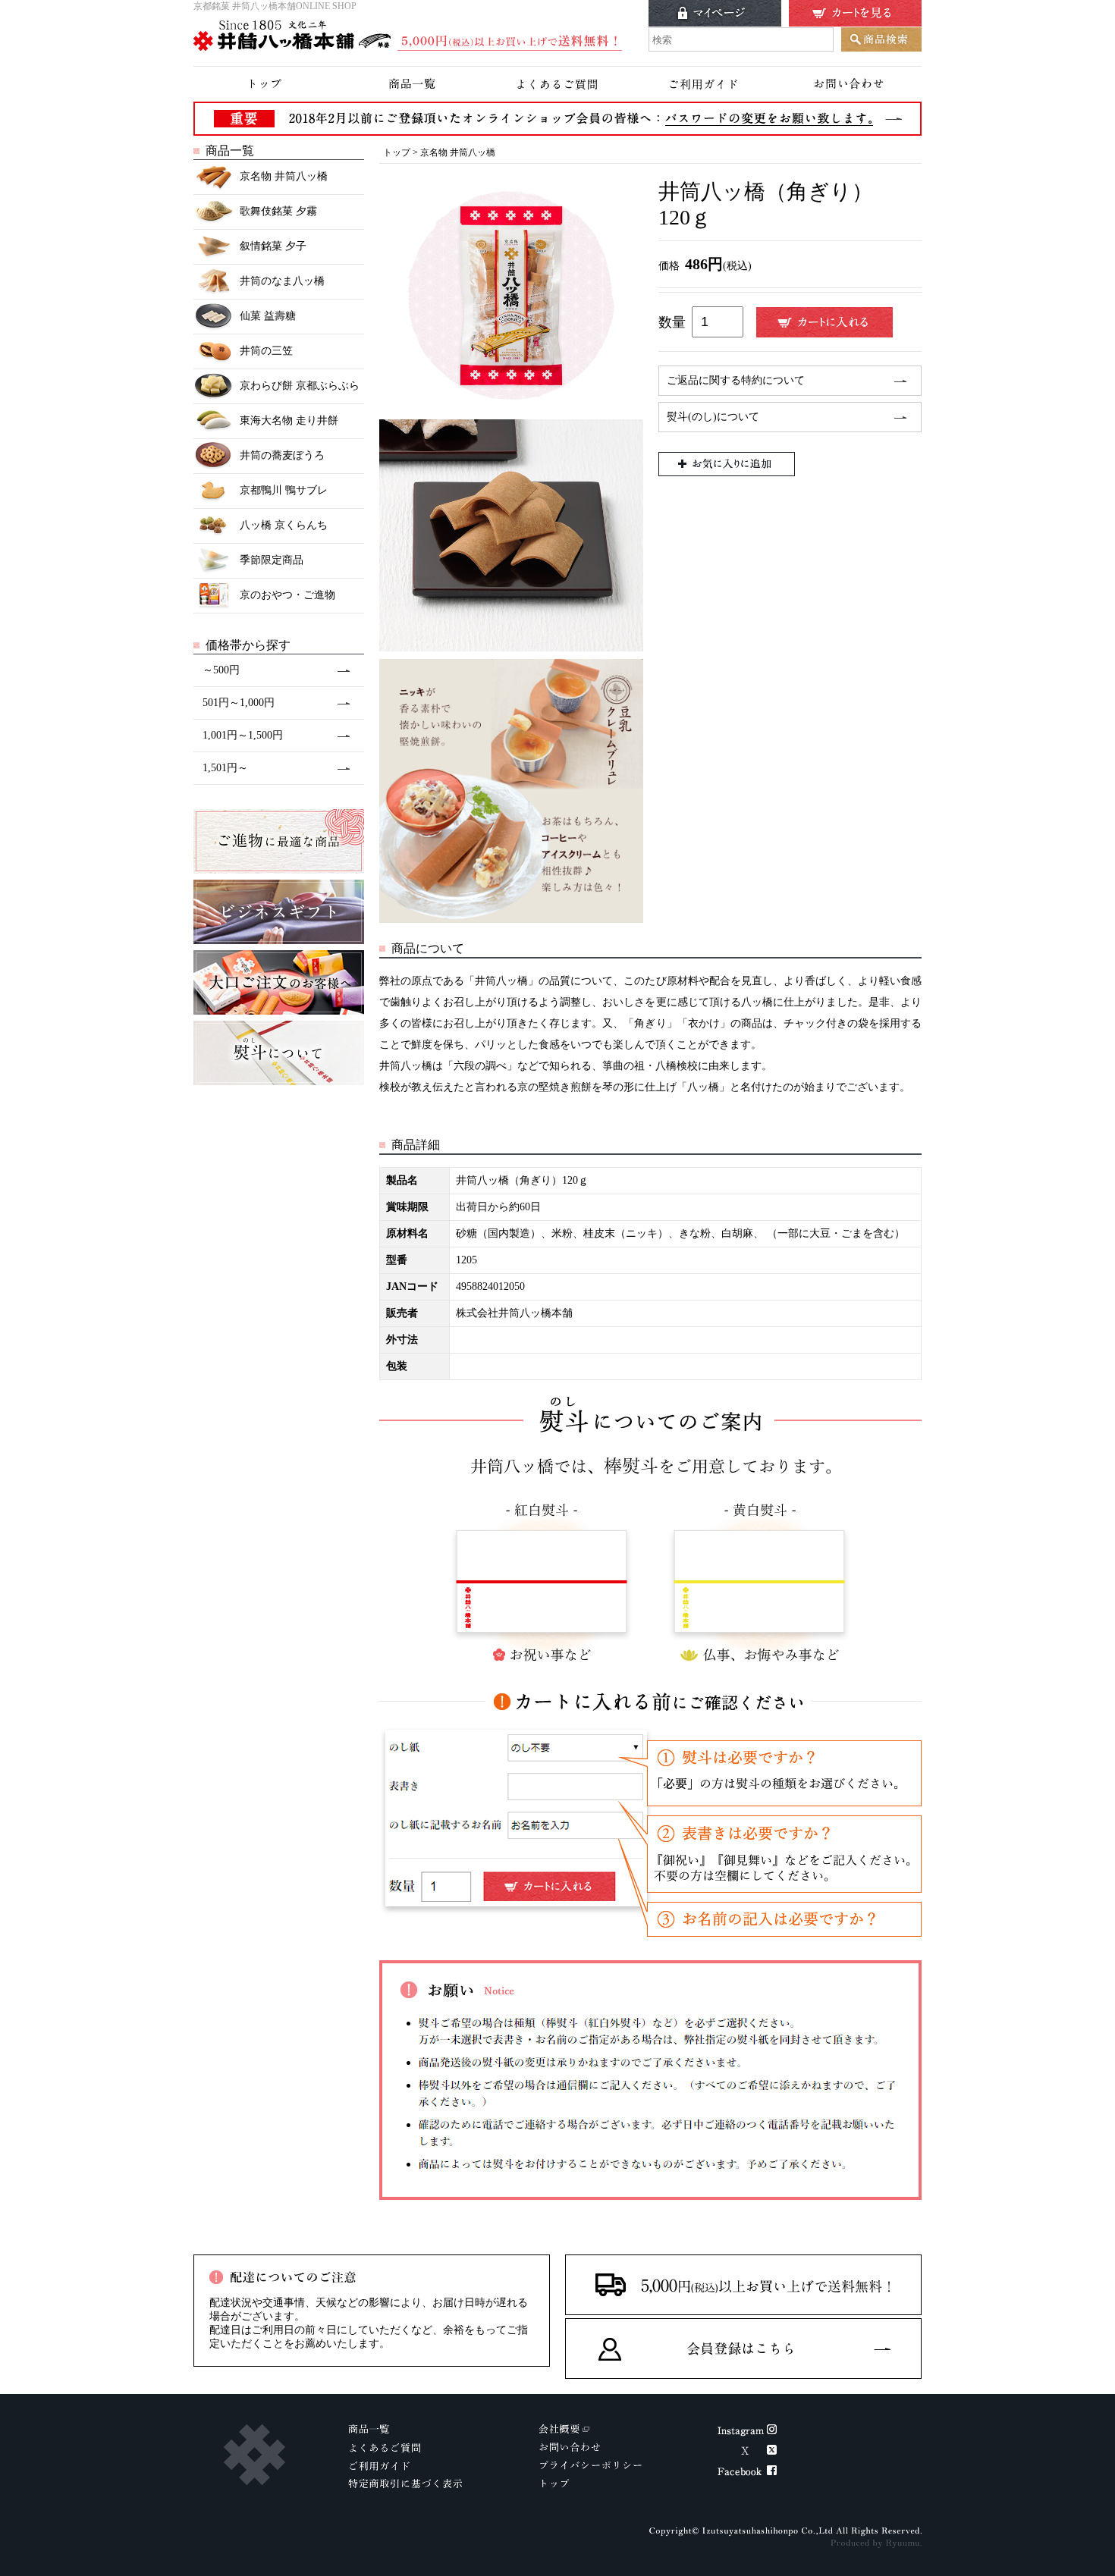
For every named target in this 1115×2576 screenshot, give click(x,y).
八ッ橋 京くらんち (284, 525)
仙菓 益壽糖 (268, 316)
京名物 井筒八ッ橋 (284, 176)
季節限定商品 (272, 560)
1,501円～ (225, 768)
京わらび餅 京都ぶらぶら (300, 386)
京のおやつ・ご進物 (287, 595)
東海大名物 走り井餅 (289, 420)
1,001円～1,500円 (243, 735)
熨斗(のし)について (713, 417)
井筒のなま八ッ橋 (282, 281)
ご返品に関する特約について (736, 380)
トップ (397, 152)
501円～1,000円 (239, 703)
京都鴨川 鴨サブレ (284, 490)
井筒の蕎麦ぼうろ (282, 455)
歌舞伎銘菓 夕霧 (278, 211)
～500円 (221, 670)
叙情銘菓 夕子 (273, 246)
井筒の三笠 (266, 351)
